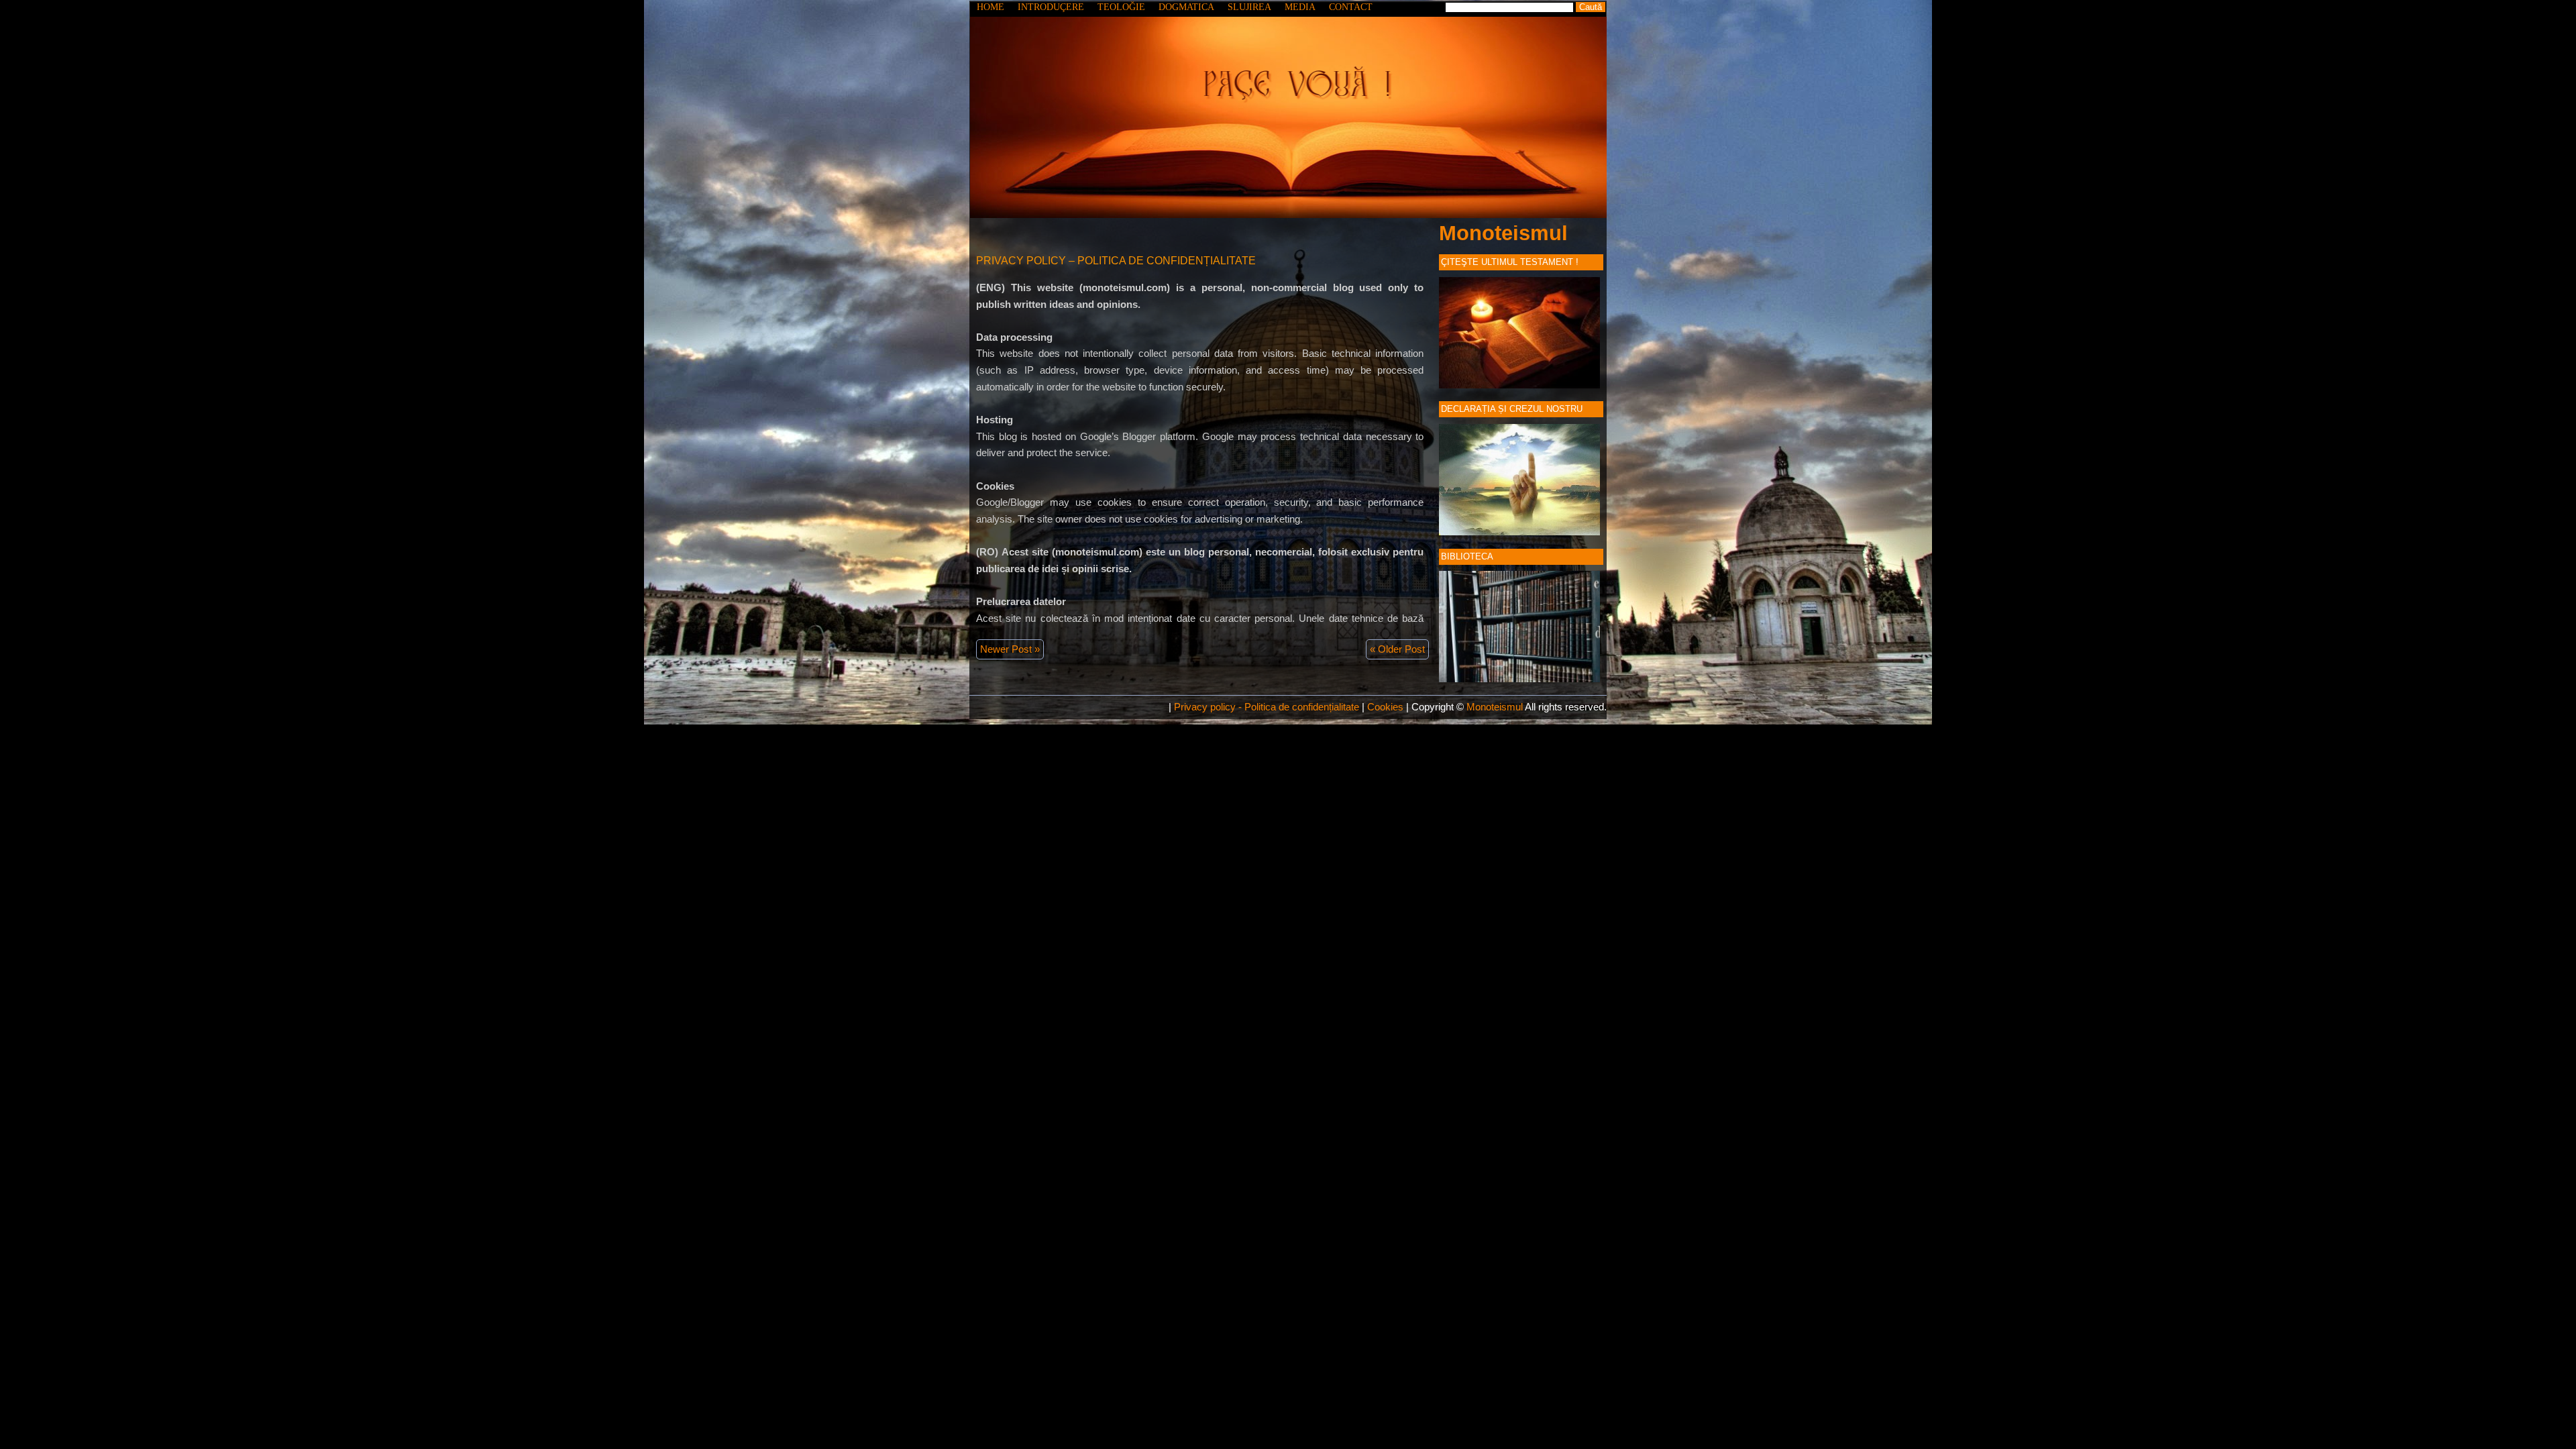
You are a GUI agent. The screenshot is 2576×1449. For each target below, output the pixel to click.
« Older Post (1397, 649)
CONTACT (1351, 7)
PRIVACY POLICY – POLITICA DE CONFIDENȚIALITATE (1116, 261)
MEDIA (1300, 7)
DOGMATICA (1186, 7)
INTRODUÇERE (1051, 7)
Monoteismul (1503, 233)
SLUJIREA (1249, 7)
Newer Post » (1010, 649)
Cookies (1385, 707)
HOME (990, 7)
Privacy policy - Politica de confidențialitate (1267, 707)
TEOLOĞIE (1121, 7)
